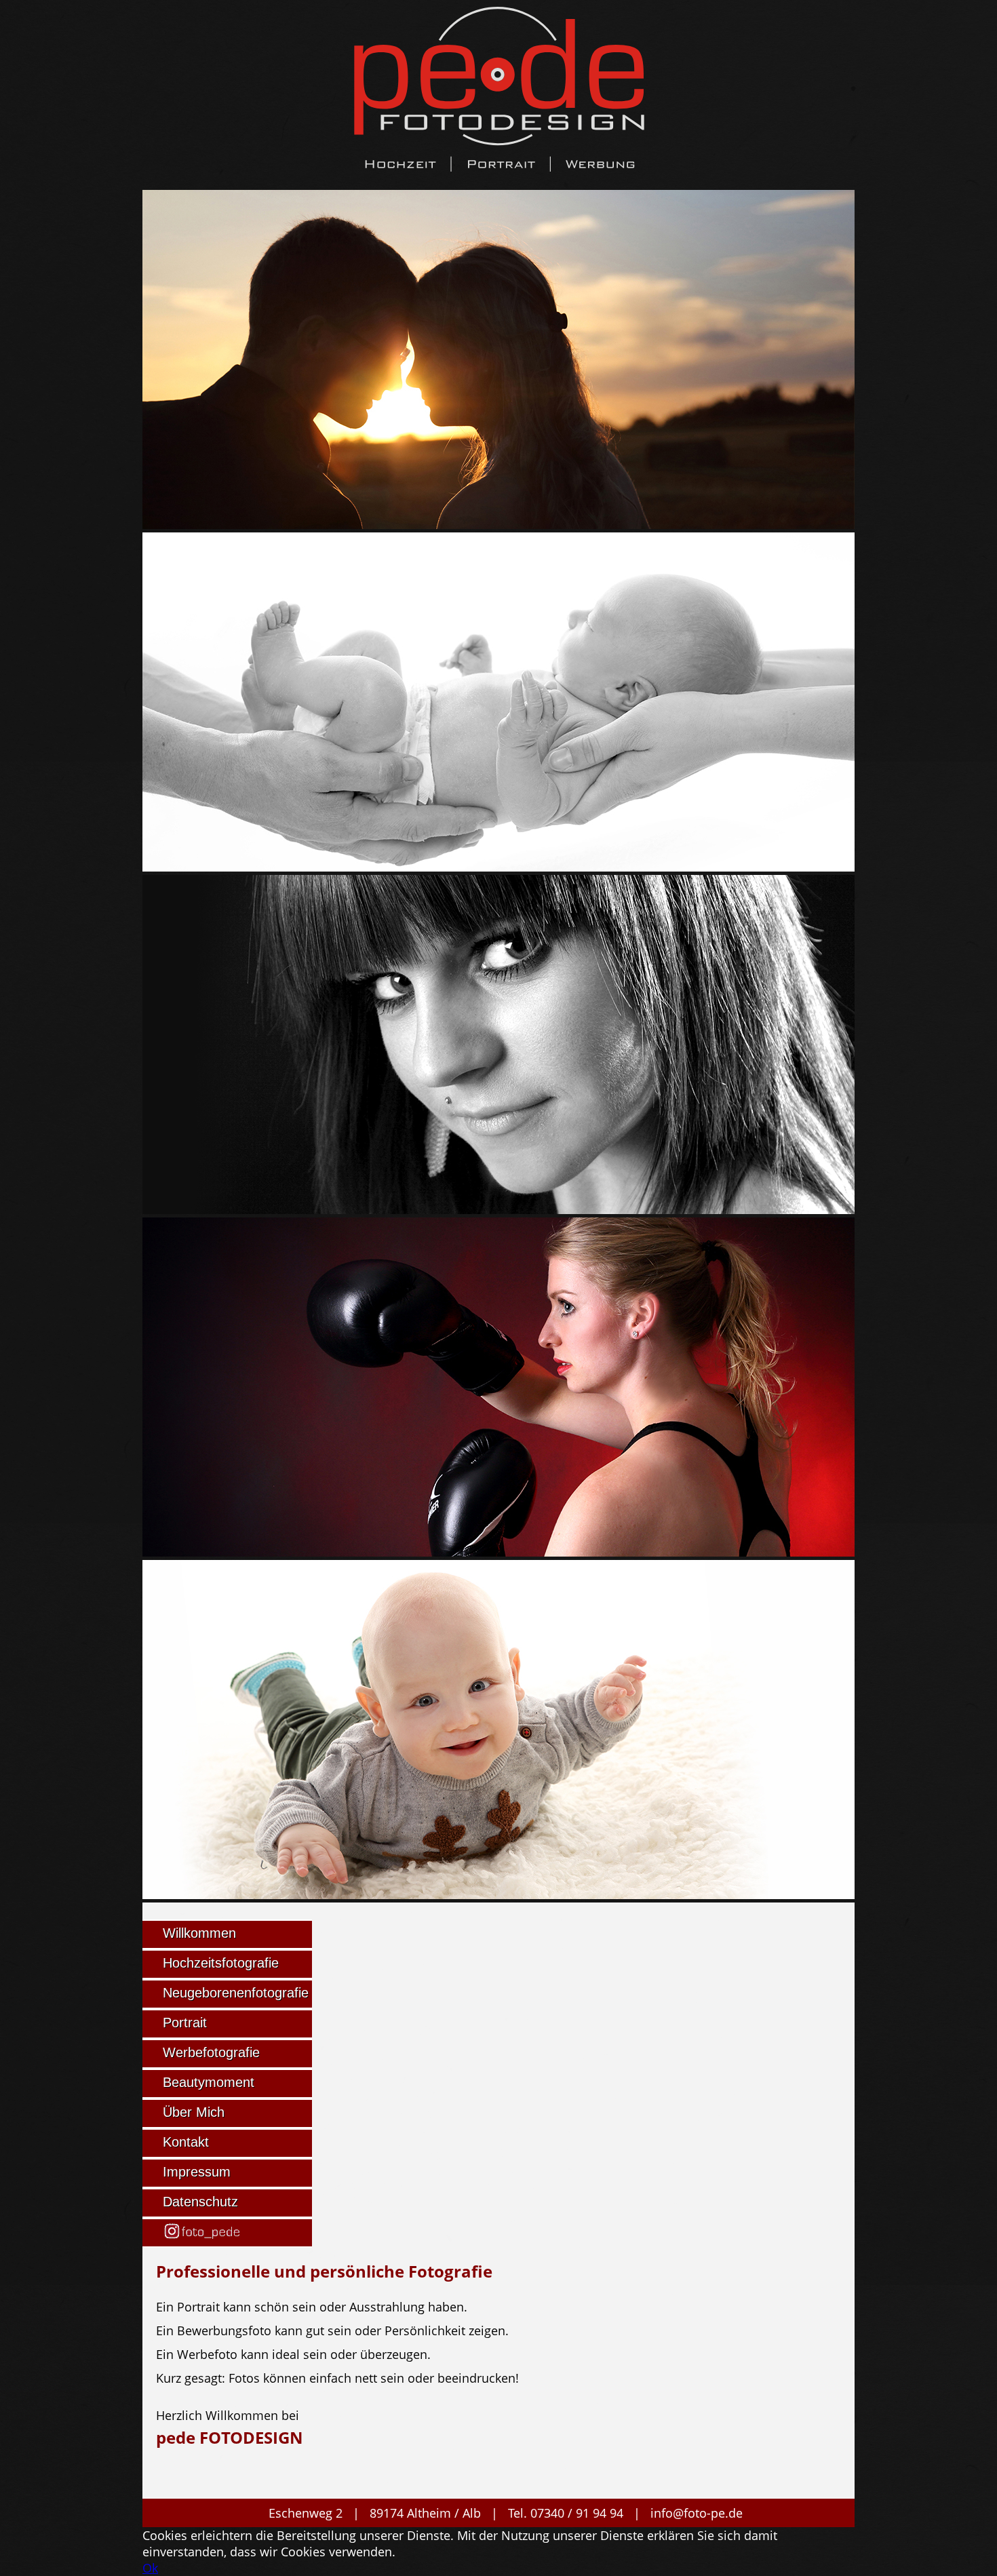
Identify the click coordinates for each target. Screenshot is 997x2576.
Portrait (185, 2023)
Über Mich (194, 2112)
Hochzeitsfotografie (221, 1963)
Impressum (197, 2172)
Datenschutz (200, 2202)
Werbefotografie (211, 2052)
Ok (150, 2568)
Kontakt (186, 2142)
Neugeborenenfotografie (236, 1993)
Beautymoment (209, 2082)
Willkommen (199, 1933)
